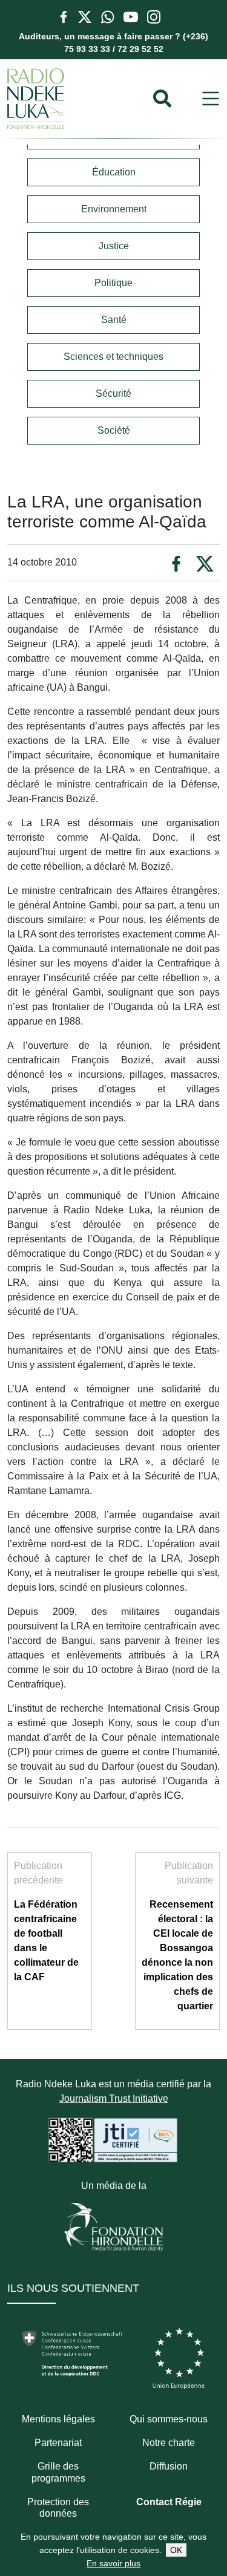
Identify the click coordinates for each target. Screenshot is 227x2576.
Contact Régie (169, 2502)
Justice (114, 246)
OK (176, 2550)
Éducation (114, 172)
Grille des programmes (58, 2472)
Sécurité (113, 393)
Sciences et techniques (113, 357)
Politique (113, 283)
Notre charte (169, 2443)
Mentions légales (58, 2419)
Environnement (114, 209)
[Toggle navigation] (211, 99)
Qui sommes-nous (169, 2419)
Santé (114, 320)
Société (114, 430)
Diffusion (169, 2466)
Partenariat (58, 2443)
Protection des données (58, 2508)
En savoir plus (113, 2563)
